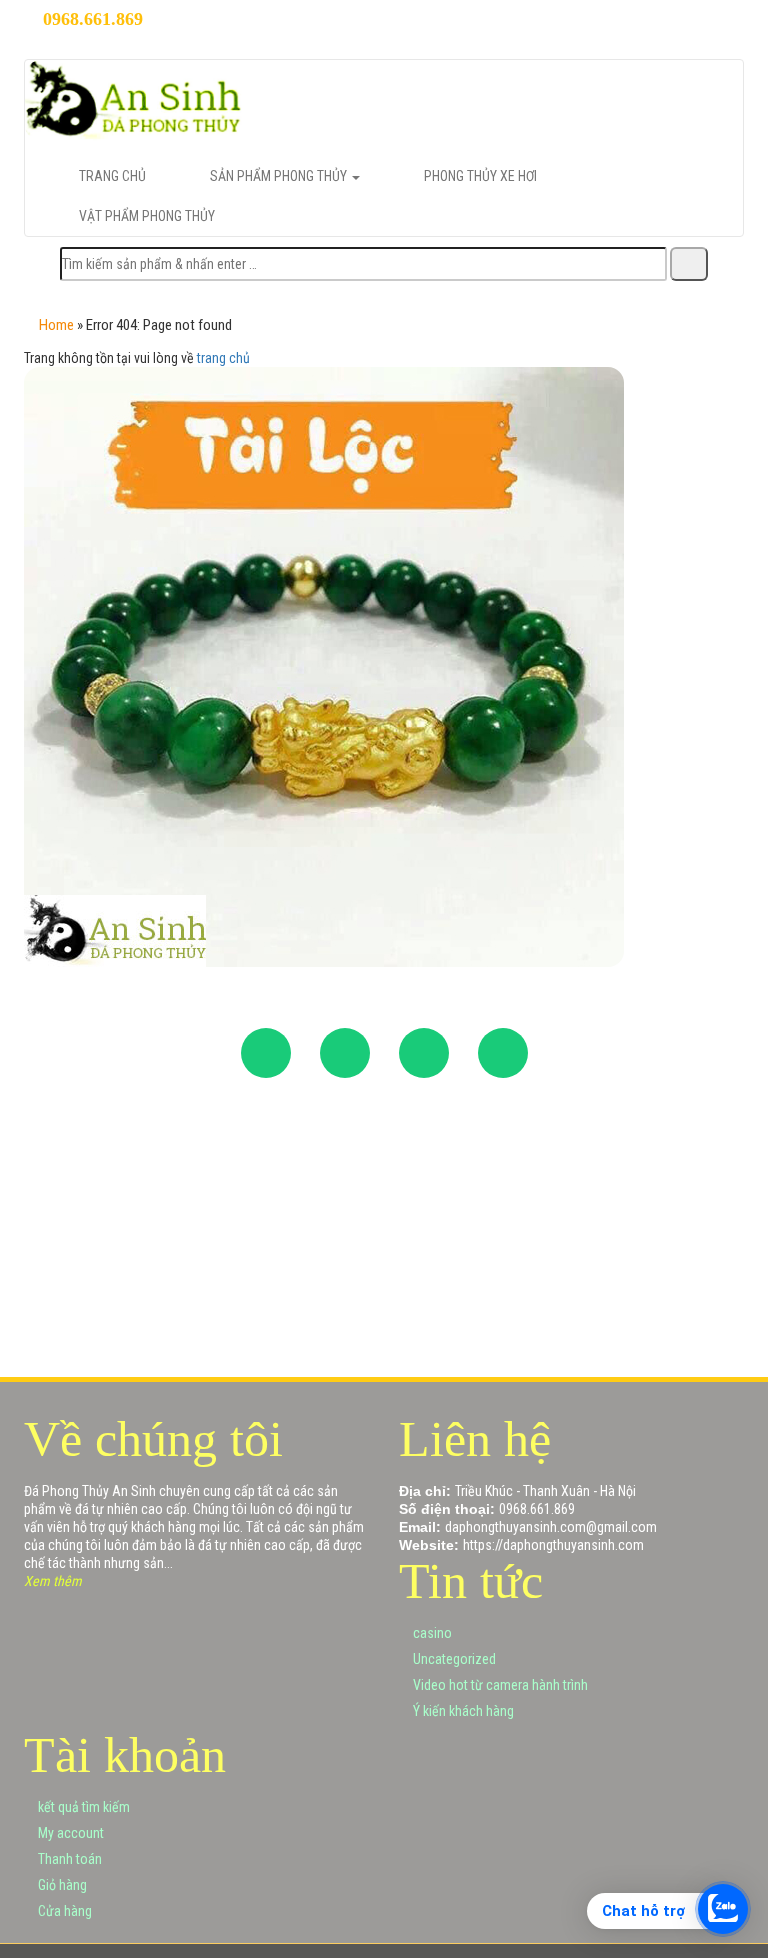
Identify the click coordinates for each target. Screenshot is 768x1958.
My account (69, 1833)
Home (56, 325)
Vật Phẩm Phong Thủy (147, 216)
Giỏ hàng (61, 1885)
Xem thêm (53, 1581)
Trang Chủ (112, 176)
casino (431, 1633)
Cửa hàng (63, 1911)
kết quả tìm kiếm (82, 1807)
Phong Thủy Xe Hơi (480, 176)
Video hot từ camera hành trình (499, 1685)
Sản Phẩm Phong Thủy (280, 176)
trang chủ (223, 358)
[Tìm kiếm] (689, 264)
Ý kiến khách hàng (462, 1711)
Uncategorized (453, 1659)
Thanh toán (68, 1859)
